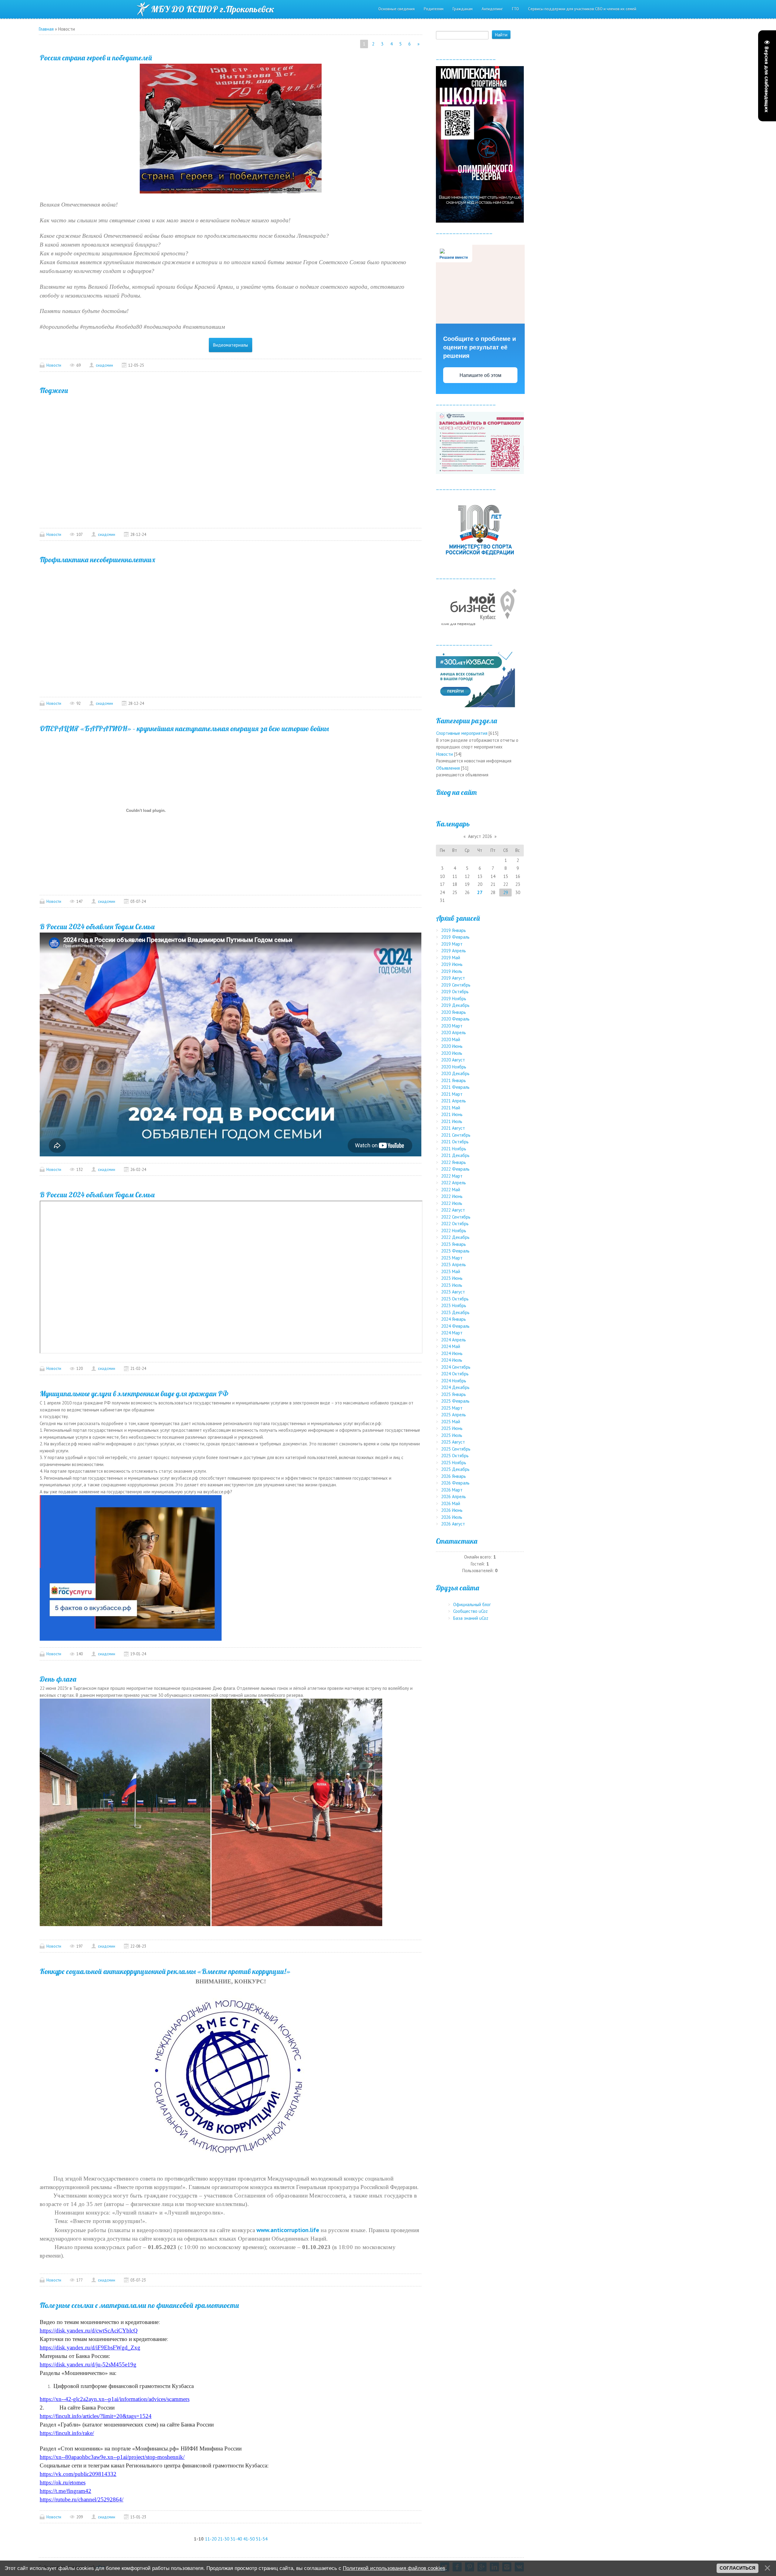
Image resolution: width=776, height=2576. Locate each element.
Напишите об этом (480, 375)
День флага (58, 1679)
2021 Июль (452, 1121)
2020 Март (452, 1026)
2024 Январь (453, 1319)
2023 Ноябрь (454, 1305)
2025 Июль (452, 1435)
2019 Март (452, 944)
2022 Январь (453, 1162)
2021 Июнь (452, 1114)
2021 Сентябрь (456, 1135)
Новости (54, 365)
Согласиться (738, 2568)
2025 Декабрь (455, 1469)
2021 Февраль (455, 1087)
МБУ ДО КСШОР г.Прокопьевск (213, 9)
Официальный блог (472, 1604)
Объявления (448, 768)
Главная (46, 29)
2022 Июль (452, 1203)
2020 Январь (453, 1012)
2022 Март (452, 1176)
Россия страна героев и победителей (96, 58)
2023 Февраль (455, 1251)
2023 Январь (453, 1244)
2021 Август (453, 1128)
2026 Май (451, 1503)
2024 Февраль (455, 1326)
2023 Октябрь (455, 1299)
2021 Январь (453, 1080)
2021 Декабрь (455, 1155)
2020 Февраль (455, 1019)
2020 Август (453, 1060)
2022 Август (453, 1210)
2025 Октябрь (455, 1456)
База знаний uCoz (471, 1618)
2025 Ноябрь (454, 1463)
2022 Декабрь (455, 1237)
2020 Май (451, 1039)
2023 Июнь (452, 1278)
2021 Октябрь (455, 1142)
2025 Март (452, 1408)
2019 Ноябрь (454, 999)
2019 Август (453, 978)
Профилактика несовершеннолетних (97, 560)
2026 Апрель (453, 1497)
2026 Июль (452, 1517)
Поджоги (54, 390)
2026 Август (453, 1524)
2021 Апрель (453, 1101)
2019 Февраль (455, 937)
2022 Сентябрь (456, 1217)
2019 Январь (453, 930)
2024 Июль (452, 1360)
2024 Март (452, 1333)
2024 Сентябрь (456, 1367)
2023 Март (452, 1258)
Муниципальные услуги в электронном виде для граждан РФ (134, 1394)
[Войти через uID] (480, 806)
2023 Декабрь (455, 1312)
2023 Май (451, 1271)
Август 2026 (480, 836)
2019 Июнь (452, 964)
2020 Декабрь (455, 1073)
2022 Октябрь (455, 1224)
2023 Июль (452, 1285)
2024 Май (451, 1346)
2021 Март (452, 1094)
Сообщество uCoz (470, 1611)
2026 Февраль (455, 1483)
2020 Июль (452, 1053)
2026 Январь (453, 1476)
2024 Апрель (453, 1340)
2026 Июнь (452, 1510)
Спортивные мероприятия (462, 733)
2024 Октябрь (455, 1374)
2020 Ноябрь (454, 1067)
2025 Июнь (452, 1428)
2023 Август (453, 1292)
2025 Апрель (453, 1415)
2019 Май (451, 958)
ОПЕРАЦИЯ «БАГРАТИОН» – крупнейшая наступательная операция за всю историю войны (184, 728)
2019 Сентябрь (456, 985)
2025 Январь (453, 1394)
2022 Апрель (453, 1183)
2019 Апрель (453, 951)
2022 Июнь (452, 1196)
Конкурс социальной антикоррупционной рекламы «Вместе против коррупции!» (165, 1971)
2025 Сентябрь (456, 1449)
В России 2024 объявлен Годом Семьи (97, 926)
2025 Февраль (455, 1401)
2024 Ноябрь (454, 1381)
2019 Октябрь (455, 992)
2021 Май (451, 1108)
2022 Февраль (455, 1169)
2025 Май (451, 1422)
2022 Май (451, 1190)
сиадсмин (104, 365)
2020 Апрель (453, 1032)
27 (480, 892)
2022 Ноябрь (454, 1231)
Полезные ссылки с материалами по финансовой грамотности (139, 2305)
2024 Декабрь (455, 1387)
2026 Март (452, 1490)
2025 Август (453, 1442)
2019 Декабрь (455, 1005)
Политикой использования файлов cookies (394, 2568)
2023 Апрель (453, 1264)
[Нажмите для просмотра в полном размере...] (231, 128)
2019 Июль (452, 971)
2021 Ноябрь (454, 1149)
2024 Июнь (452, 1353)
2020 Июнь (452, 1046)
